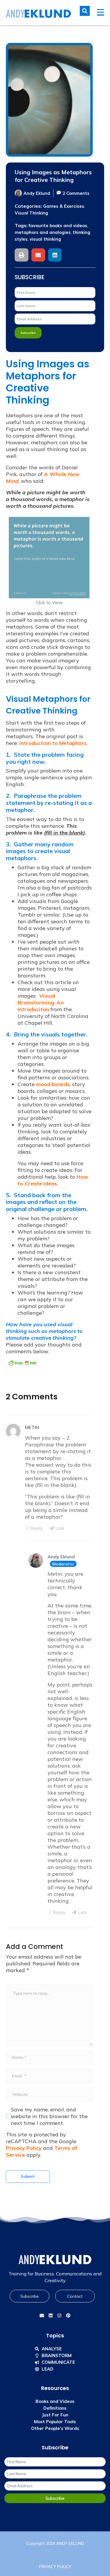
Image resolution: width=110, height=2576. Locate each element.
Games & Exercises (64, 206)
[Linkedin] (51, 2315)
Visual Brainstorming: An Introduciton (41, 1003)
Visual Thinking (31, 213)
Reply (37, 1528)
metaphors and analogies (43, 232)
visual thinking (45, 239)
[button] (22, 255)
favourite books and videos (58, 226)
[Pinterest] (68, 2315)
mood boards (53, 1084)
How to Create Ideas (53, 1180)
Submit (28, 2176)
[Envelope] (42, 2315)
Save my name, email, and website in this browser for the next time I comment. (49, 2116)
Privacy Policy (24, 2148)
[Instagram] (60, 2315)
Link (60, 1528)
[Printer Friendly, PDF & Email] (22, 1363)
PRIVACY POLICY (55, 2567)
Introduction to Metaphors (53, 743)
